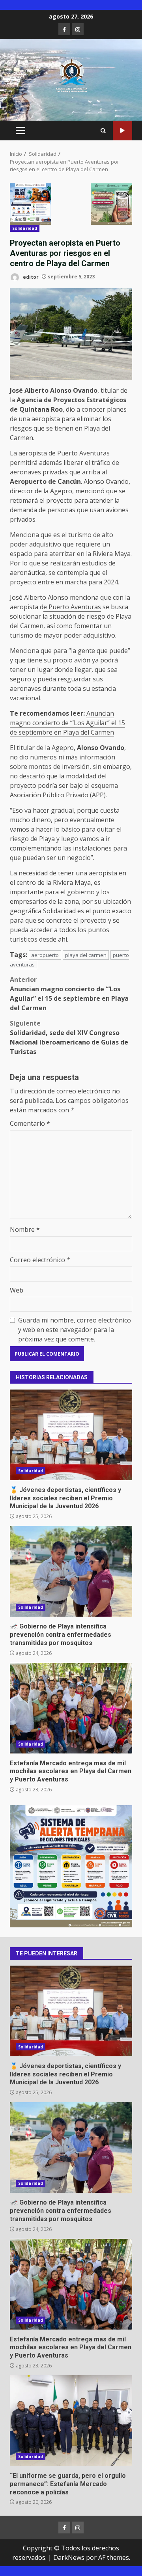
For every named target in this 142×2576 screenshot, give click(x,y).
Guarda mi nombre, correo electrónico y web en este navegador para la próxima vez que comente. (75, 1330)
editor (30, 277)
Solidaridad (25, 228)
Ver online (122, 131)
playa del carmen (86, 955)
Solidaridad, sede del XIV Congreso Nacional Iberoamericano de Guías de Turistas (69, 1037)
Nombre (25, 1229)
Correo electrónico (40, 1260)
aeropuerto (45, 955)
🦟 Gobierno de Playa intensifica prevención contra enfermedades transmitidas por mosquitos (71, 1571)
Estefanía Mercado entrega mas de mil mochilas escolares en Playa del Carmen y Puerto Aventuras (71, 1708)
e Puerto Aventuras (72, 607)
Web (17, 1290)
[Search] (103, 131)
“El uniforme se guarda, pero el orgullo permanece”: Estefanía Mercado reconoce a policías (71, 2421)
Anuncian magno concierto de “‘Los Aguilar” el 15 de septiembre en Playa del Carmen (67, 723)
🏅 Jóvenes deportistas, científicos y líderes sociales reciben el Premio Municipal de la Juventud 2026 (71, 1435)
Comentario (30, 1123)
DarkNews (69, 2557)
